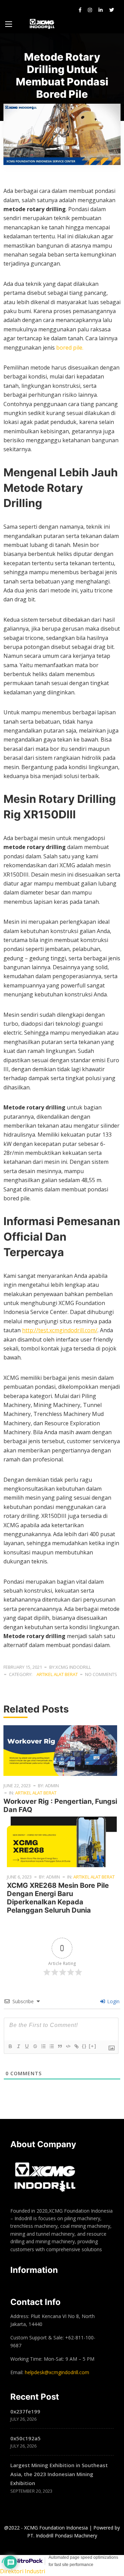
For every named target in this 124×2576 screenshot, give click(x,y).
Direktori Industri (23, 2571)
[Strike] (35, 2046)
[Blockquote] (60, 2046)
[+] (93, 2046)
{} (84, 2046)
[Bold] (10, 2046)
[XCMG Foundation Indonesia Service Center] (43, 24)
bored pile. (70, 348)
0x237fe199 (25, 2411)
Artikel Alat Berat (57, 1674)
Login (113, 2001)
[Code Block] (68, 2046)
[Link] (76, 2046)
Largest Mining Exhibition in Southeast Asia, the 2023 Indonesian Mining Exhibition (59, 2474)
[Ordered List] (43, 2046)
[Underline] (27, 2046)
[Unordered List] (51, 2046)
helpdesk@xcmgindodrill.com (57, 2372)
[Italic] (18, 2046)
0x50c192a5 (25, 2438)
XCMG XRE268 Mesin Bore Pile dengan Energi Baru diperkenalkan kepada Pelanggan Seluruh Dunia (58, 1898)
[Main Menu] (9, 24)
